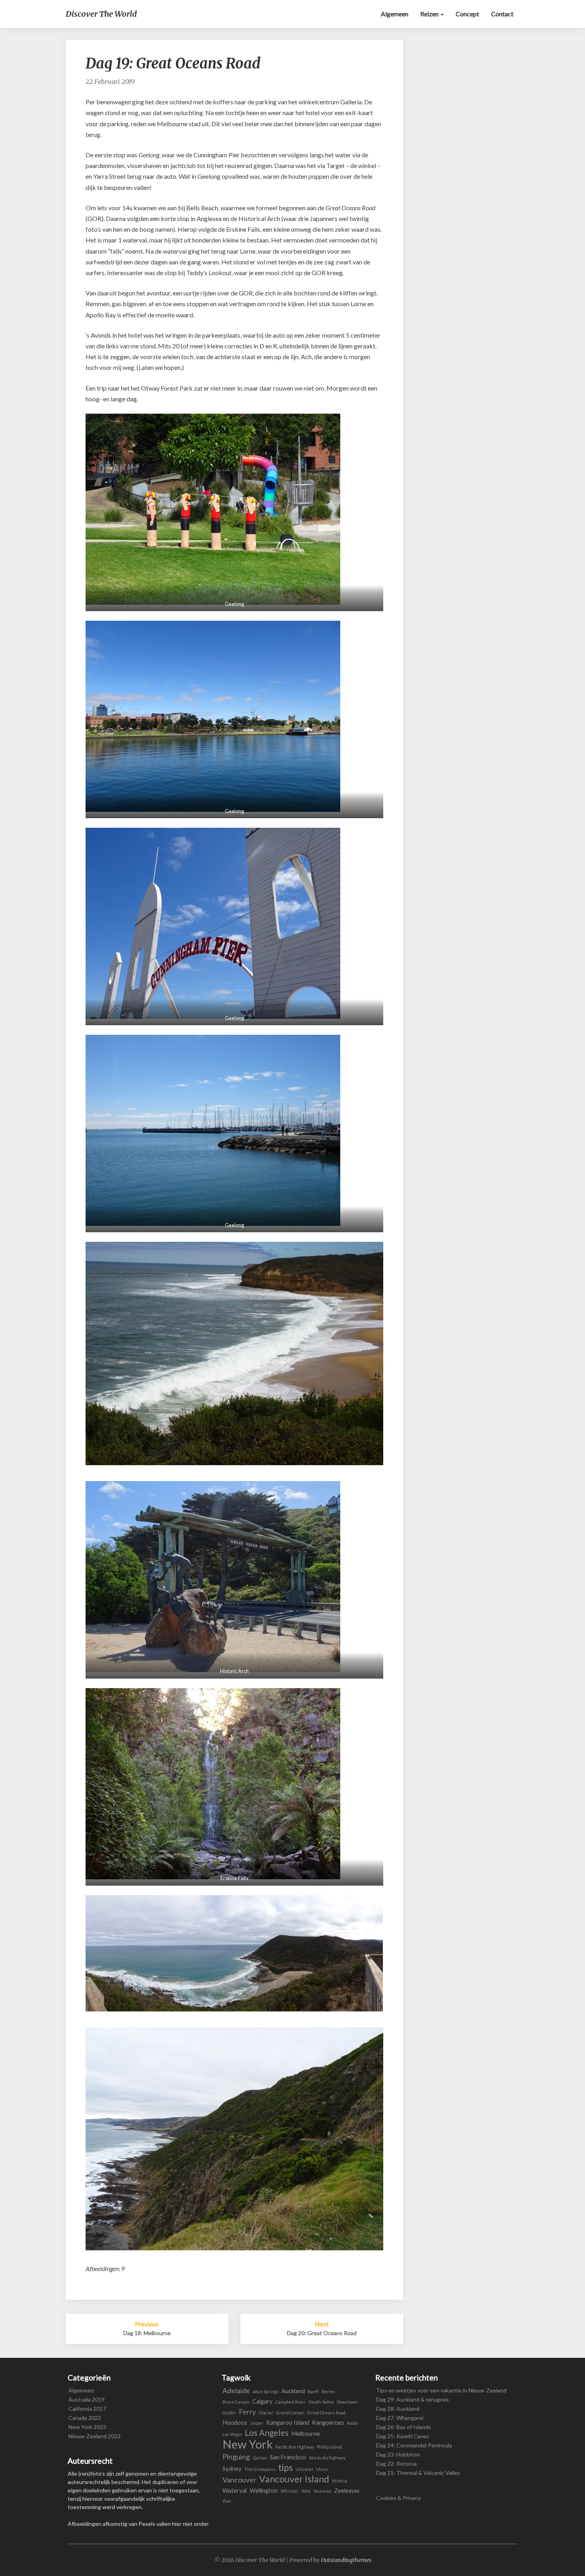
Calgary (262, 2401)
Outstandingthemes (346, 2560)
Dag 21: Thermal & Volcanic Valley (418, 2473)
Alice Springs (266, 2391)
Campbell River (291, 2402)
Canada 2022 (85, 2418)
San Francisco (288, 2457)
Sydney (232, 2469)
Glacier (266, 2413)
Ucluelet (304, 2469)
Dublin (229, 2413)
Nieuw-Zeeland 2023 (95, 2436)
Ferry (247, 2412)
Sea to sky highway (327, 2458)
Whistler (290, 2491)
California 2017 (87, 2409)
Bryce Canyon (236, 2402)
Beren (328, 2391)
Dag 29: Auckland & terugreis (412, 2399)
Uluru (322, 2469)
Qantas (260, 2458)
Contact (502, 14)
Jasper (257, 2423)
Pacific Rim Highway (295, 2447)
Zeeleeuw (347, 2491)
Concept (467, 14)
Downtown (347, 2402)
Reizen (430, 14)
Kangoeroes (328, 2423)
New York (248, 2444)
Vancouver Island (294, 2479)
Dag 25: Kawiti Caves (403, 2436)
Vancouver (239, 2480)
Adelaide (236, 2391)
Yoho (306, 2491)
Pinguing (236, 2457)
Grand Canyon (290, 2413)
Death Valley (321, 2402)
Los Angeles (267, 2433)
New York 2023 (87, 2427)
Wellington (264, 2491)
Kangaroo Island (288, 2423)
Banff (313, 2391)
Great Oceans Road (326, 2413)
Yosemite (322, 2491)
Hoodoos (235, 2423)
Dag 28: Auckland (398, 2409)
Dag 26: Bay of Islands (404, 2427)
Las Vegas (232, 2434)
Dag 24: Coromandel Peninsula (414, 2445)
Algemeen (395, 14)
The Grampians (260, 2469)
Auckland (293, 2391)
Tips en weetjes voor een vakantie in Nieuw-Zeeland (441, 2390)
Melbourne (306, 2434)
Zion (227, 2501)
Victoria (339, 2481)
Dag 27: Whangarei (400, 2418)
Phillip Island (329, 2447)
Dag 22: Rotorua (396, 2464)
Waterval (235, 2491)
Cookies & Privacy (398, 2498)
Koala (352, 2423)
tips (286, 2468)
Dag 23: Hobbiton (398, 2454)
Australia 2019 (87, 2399)
